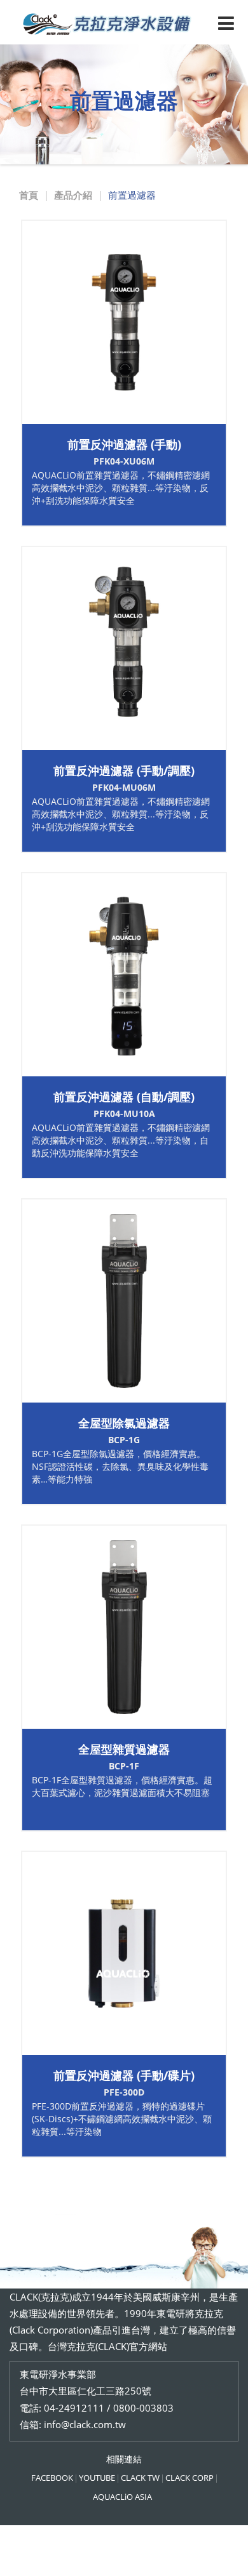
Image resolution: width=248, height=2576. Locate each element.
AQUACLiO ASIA (122, 2497)
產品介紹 (73, 195)
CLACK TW (140, 2478)
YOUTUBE (97, 2478)
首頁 (29, 195)
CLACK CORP (189, 2478)
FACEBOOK (52, 2478)
